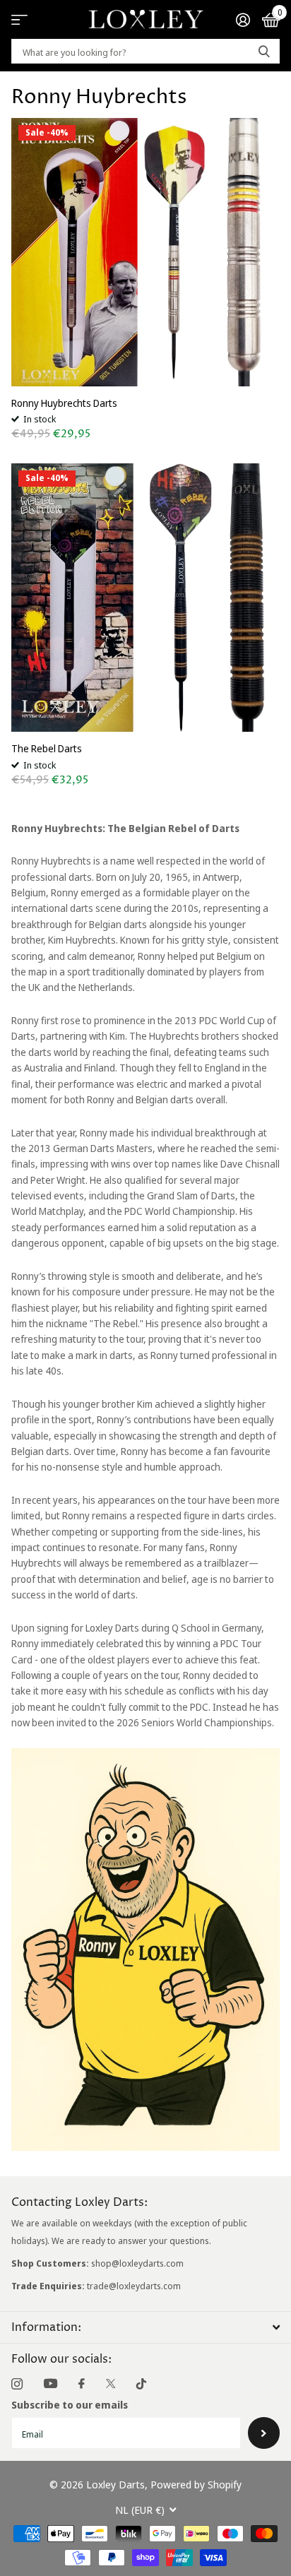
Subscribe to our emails (70, 2405)
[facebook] (82, 2384)
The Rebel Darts (47, 748)
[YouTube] (51, 2384)
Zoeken (264, 51)
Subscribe (264, 2433)
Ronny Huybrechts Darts (64, 403)
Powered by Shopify (196, 2484)
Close (145, 2327)
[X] (111, 2384)
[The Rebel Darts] (145, 598)
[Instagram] (17, 2384)
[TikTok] (141, 2384)
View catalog (19, 19)
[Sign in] (243, 20)
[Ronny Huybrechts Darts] (145, 252)
